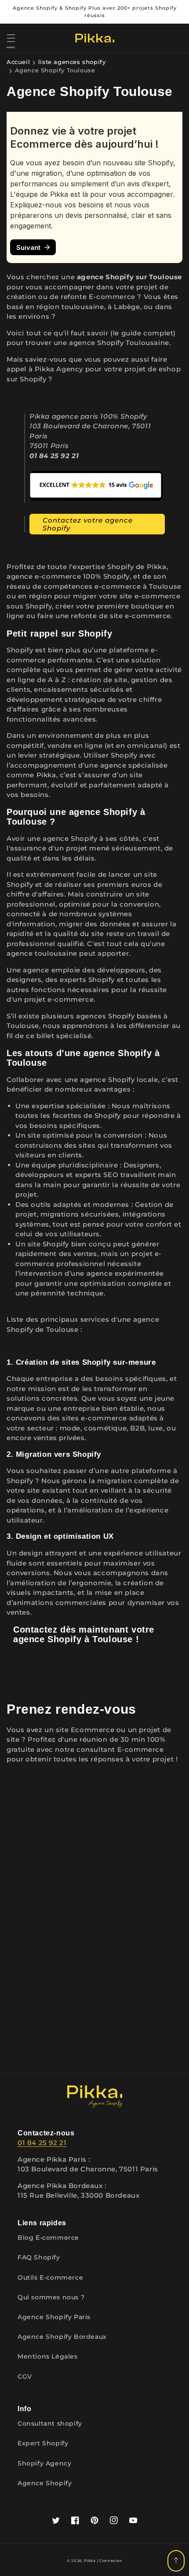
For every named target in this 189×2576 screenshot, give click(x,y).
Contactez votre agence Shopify (88, 524)
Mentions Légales (48, 2356)
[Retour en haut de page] (176, 2561)
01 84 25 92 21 (42, 2143)
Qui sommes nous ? (51, 2297)
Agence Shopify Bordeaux (62, 2337)
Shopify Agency (44, 2463)
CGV (25, 2377)
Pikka (90, 2561)
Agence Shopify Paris (54, 2317)
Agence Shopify (45, 2483)
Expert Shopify (43, 2443)
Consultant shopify (51, 2423)
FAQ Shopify (39, 2257)
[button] (11, 38)
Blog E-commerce (48, 2238)
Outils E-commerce (50, 2277)
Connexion (111, 2561)
